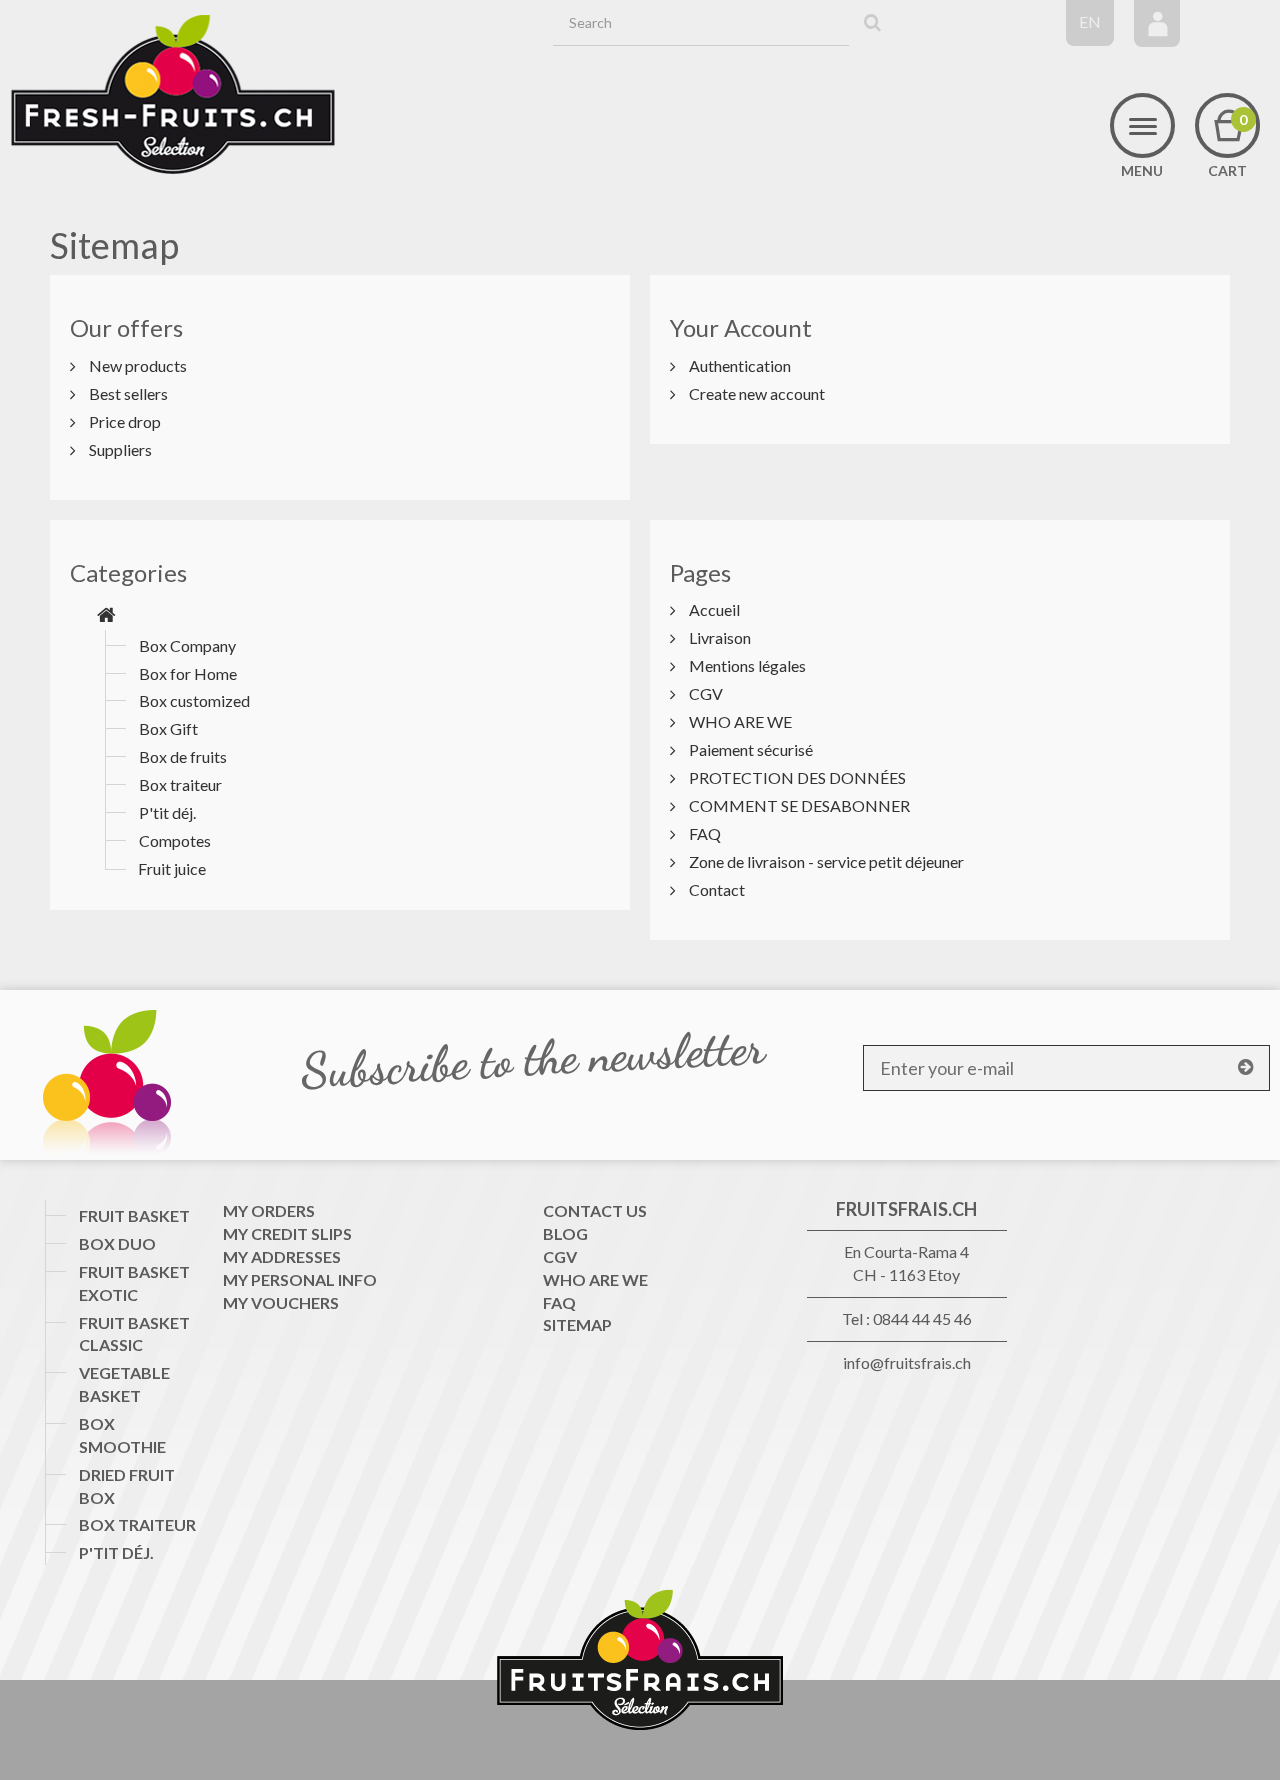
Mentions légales (746, 665)
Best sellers (127, 393)
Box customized (194, 700)
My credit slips (287, 1233)
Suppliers (119, 449)
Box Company (187, 645)
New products (136, 365)
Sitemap (577, 1324)
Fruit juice (172, 868)
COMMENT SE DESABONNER (798, 805)
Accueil (713, 609)
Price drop (123, 421)
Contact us (595, 1210)
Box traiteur (180, 784)
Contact (715, 889)
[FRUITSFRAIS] (173, 95)
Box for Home (188, 673)
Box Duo (117, 1243)
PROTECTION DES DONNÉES (796, 777)
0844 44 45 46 (922, 1318)
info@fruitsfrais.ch (907, 1362)
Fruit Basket (134, 1215)
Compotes (175, 840)
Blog (565, 1233)
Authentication (738, 365)
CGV (704, 693)
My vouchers (281, 1302)
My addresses (282, 1256)
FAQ (703, 833)
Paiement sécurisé (749, 749)
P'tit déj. (167, 812)
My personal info (300, 1279)
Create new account (755, 393)
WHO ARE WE (739, 721)
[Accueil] (106, 615)
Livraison (718, 637)
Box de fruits (183, 756)
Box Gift (168, 728)
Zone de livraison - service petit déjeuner (825, 861)
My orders (269, 1210)
